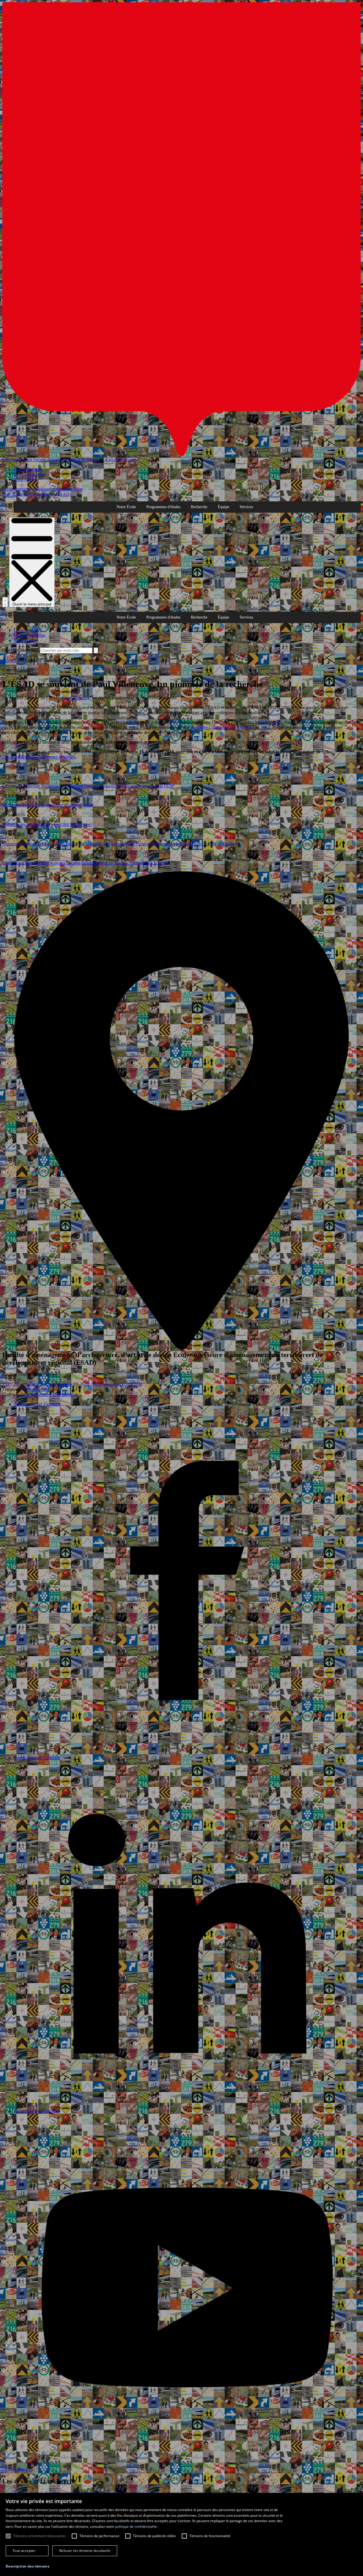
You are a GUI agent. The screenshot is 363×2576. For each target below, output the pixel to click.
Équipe (223, 507)
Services (246, 507)
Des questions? (16, 2469)
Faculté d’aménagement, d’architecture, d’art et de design (84, 460)
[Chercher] (5, 602)
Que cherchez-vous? (21, 650)
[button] (28, 2566)
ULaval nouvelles (29, 474)
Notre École (126, 507)
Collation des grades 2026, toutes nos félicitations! (47, 824)
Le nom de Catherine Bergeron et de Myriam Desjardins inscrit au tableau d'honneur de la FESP (88, 786)
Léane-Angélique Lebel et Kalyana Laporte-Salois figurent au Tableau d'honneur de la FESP (85, 863)
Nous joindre (25, 479)
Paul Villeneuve (76, 698)
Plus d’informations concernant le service (39, 757)
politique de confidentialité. (136, 2526)
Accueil (9, 660)
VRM (276, 722)
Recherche (199, 507)
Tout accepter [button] (24, 2551)
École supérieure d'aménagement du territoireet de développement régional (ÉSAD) (43, 492)
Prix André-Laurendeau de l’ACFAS (221, 727)
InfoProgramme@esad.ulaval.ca (49, 1394)
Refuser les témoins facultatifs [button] (85, 2551)
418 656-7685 (37, 1389)
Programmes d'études (163, 507)
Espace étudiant (28, 469)
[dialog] (181, 2534)
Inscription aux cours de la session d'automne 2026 (48, 805)
